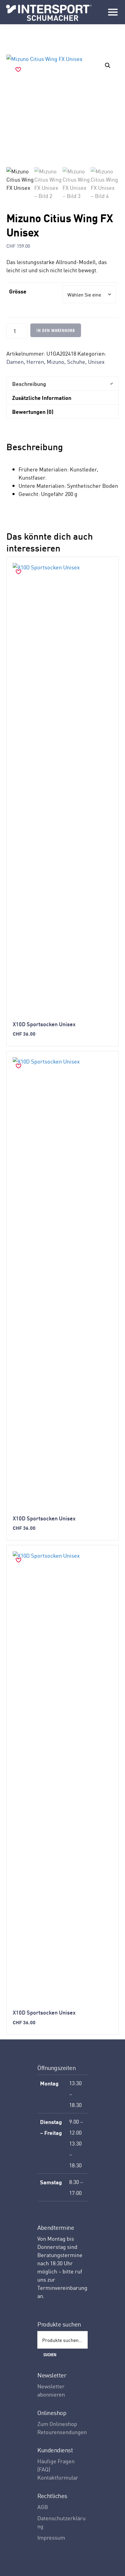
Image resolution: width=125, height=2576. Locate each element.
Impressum (51, 2537)
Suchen (50, 2355)
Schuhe (76, 362)
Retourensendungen (62, 2432)
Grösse (18, 291)
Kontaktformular (58, 2477)
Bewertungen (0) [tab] (33, 411)
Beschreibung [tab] (29, 384)
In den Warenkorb (56, 330)
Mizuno (56, 362)
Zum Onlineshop (57, 2424)
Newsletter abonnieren (51, 2390)
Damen (15, 362)
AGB (43, 2507)
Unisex (96, 362)
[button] (108, 65)
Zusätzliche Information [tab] (42, 397)
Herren (35, 362)
